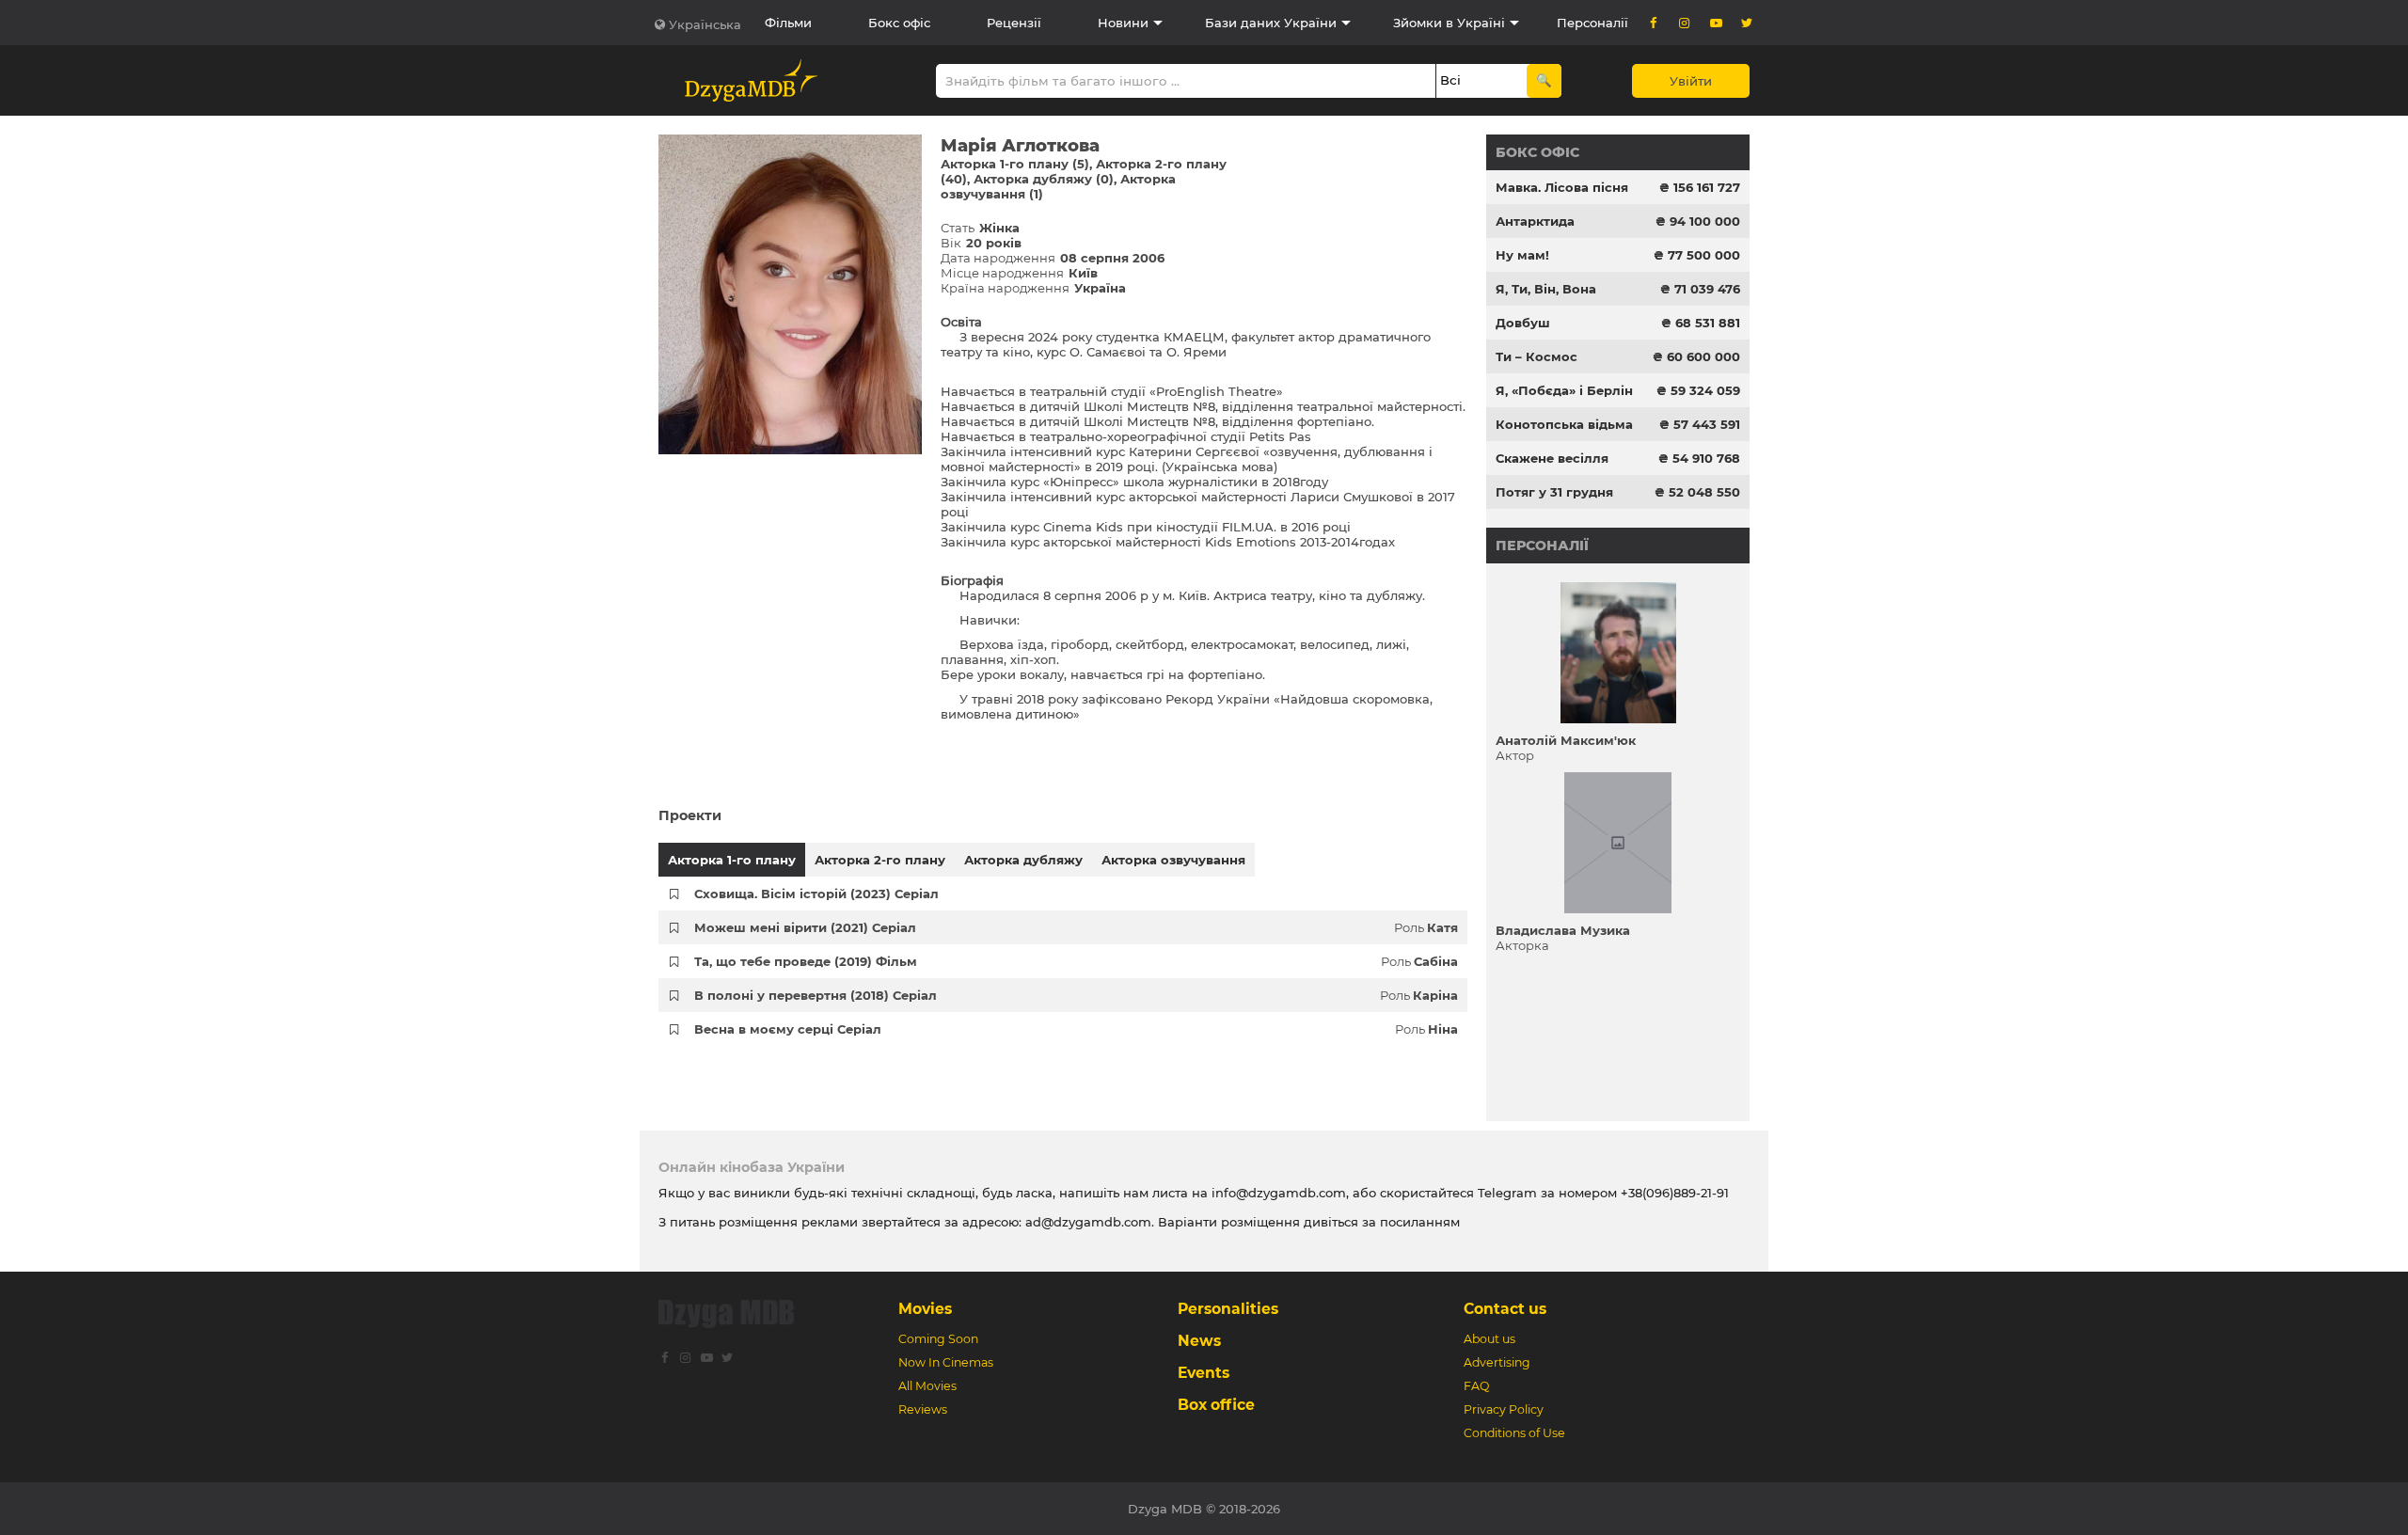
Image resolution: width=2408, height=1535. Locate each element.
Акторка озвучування (1173, 860)
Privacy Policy (1504, 1409)
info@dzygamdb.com (1277, 1193)
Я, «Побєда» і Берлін (1564, 390)
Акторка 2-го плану (880, 860)
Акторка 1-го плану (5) (1015, 164)
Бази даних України (1271, 23)
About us (1489, 1339)
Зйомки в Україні (1449, 23)
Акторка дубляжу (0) (1044, 179)
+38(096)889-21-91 (1675, 1193)
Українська (705, 24)
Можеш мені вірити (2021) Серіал (805, 927)
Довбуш (1523, 323)
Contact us (1505, 1309)
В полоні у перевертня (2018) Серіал (816, 995)
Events (1204, 1373)
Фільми (788, 23)
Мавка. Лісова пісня (1562, 187)
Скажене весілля (1552, 458)
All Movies (927, 1386)
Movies (925, 1309)
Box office (1216, 1405)
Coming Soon (938, 1339)
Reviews (923, 1409)
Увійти (1691, 81)
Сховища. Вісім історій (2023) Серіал (816, 894)
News (1199, 1341)
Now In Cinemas (946, 1362)
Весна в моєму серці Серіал (788, 1029)
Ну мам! (1522, 255)
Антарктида (1535, 221)
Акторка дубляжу (1023, 860)
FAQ (1476, 1386)
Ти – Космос (1537, 356)
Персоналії (1592, 23)
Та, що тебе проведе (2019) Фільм (806, 961)
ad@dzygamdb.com (1088, 1222)
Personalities (1228, 1309)
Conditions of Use (1514, 1433)
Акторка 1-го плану (732, 860)
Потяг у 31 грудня (1554, 492)
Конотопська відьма (1564, 424)
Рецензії (1014, 23)
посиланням (1420, 1222)
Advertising (1497, 1362)
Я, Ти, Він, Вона (1546, 289)
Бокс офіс (899, 23)
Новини (1123, 23)
